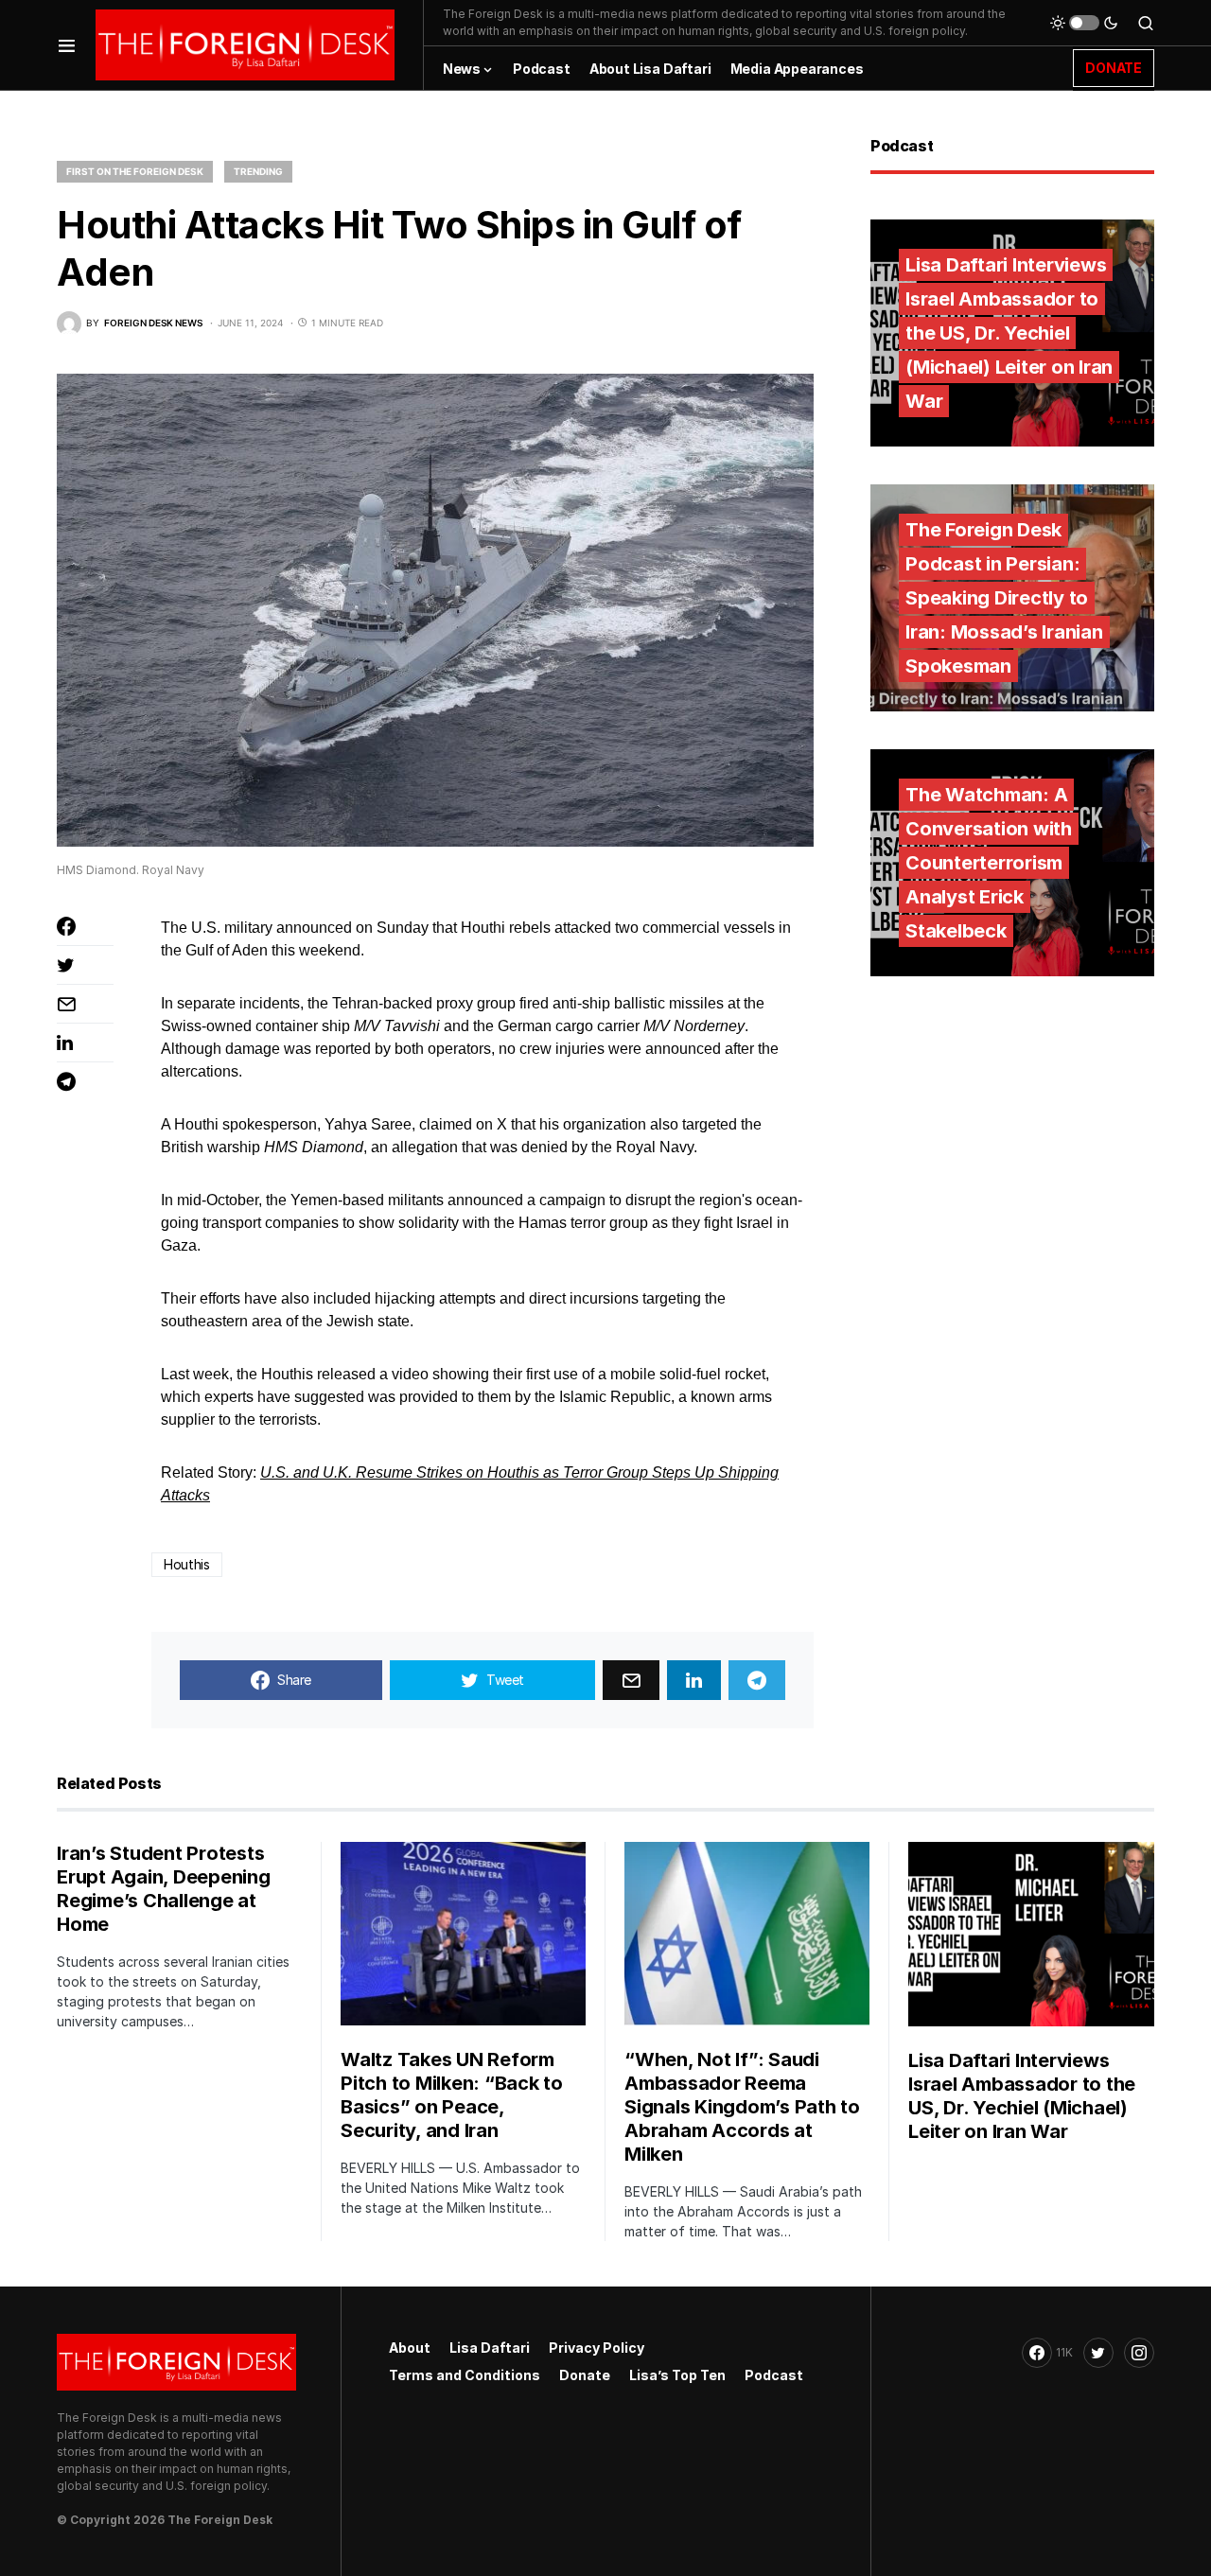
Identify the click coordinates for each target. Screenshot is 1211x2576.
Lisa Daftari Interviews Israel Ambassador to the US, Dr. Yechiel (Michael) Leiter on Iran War (1009, 333)
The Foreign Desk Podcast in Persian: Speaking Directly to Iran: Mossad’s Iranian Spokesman (1004, 598)
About (410, 2348)
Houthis (187, 1564)
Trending (258, 171)
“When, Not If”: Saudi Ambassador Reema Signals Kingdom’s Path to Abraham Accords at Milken (742, 2107)
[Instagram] (1139, 2353)
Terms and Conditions (465, 2375)
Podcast (774, 2375)
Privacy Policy (597, 2348)
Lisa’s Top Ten (677, 2375)
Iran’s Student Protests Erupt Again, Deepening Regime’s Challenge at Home (164, 1889)
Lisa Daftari (490, 2348)
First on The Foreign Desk (135, 171)
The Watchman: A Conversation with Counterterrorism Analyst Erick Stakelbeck (989, 863)
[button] (67, 45)
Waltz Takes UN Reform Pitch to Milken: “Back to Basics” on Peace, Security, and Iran (452, 2095)
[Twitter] (1098, 2353)
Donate (585, 2375)
